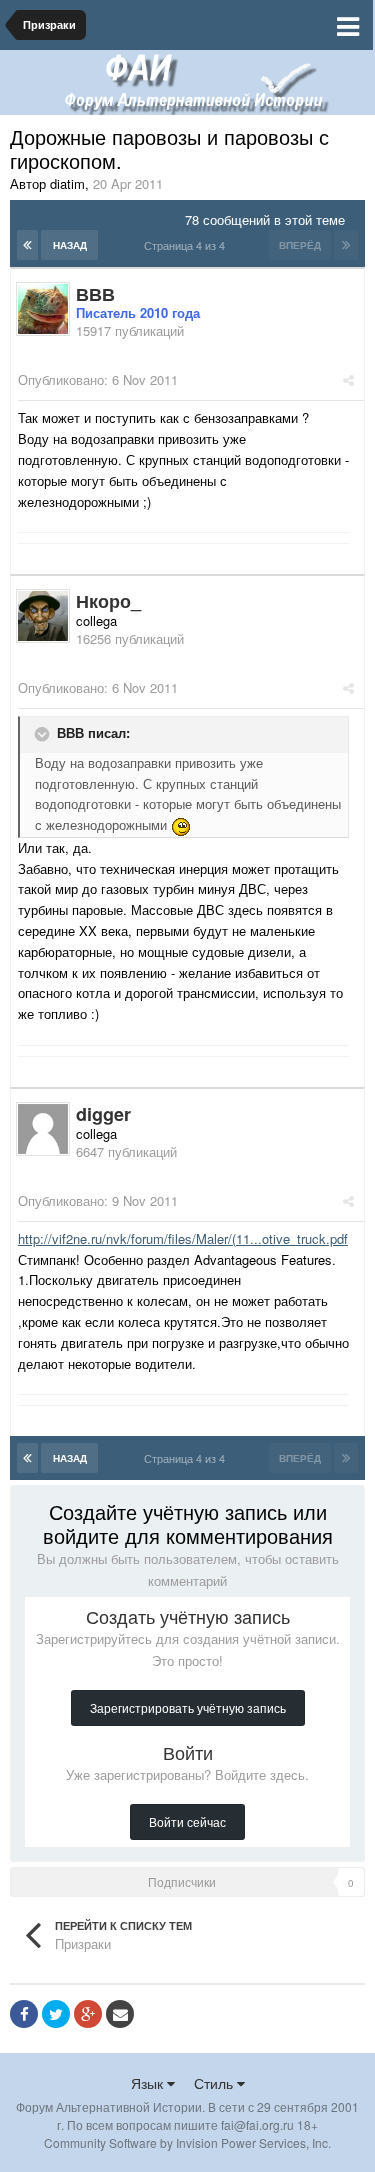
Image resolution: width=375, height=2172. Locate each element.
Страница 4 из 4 (187, 245)
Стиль (215, 2083)
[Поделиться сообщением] (348, 379)
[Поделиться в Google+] (88, 2014)
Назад (70, 245)
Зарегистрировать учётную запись (188, 1707)
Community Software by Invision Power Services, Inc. (187, 2142)
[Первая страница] (27, 245)
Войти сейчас (187, 1821)
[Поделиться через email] (120, 2014)
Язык (149, 2083)
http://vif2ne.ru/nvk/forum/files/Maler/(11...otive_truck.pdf (183, 1238)
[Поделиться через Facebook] (24, 2014)
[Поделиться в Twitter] (56, 2014)
